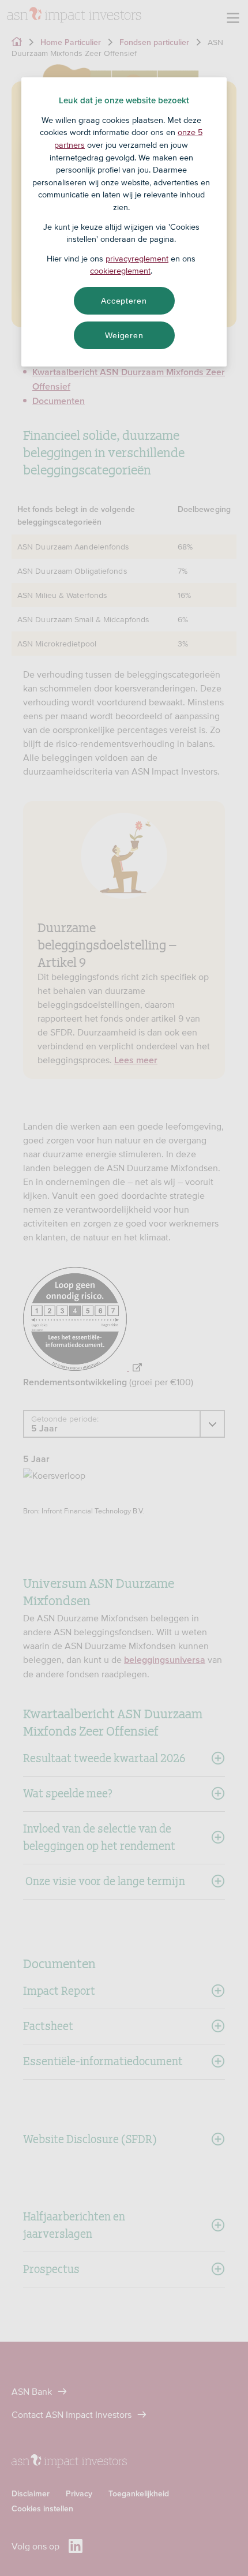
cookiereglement (120, 271)
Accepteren (124, 301)
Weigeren (124, 335)
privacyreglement (137, 259)
